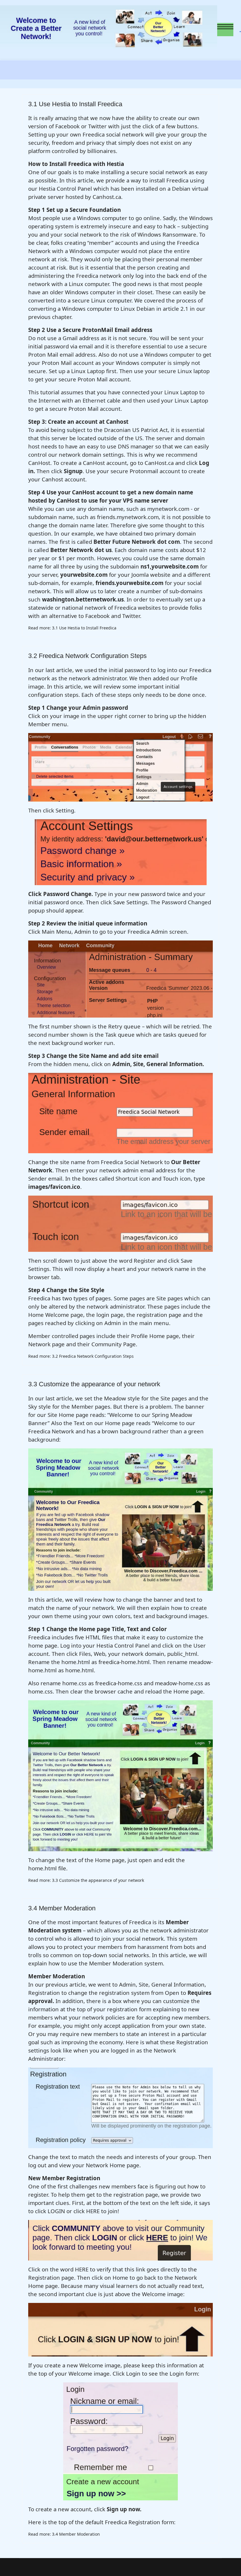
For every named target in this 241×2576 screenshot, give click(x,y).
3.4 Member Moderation (62, 1908)
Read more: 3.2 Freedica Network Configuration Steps (81, 1356)
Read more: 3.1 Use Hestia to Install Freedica (72, 628)
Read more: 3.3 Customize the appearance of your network (86, 1880)
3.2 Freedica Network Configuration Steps (87, 656)
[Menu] (225, 29)
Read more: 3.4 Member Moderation (64, 2534)
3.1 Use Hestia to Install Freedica (75, 104)
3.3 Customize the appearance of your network (94, 1384)
